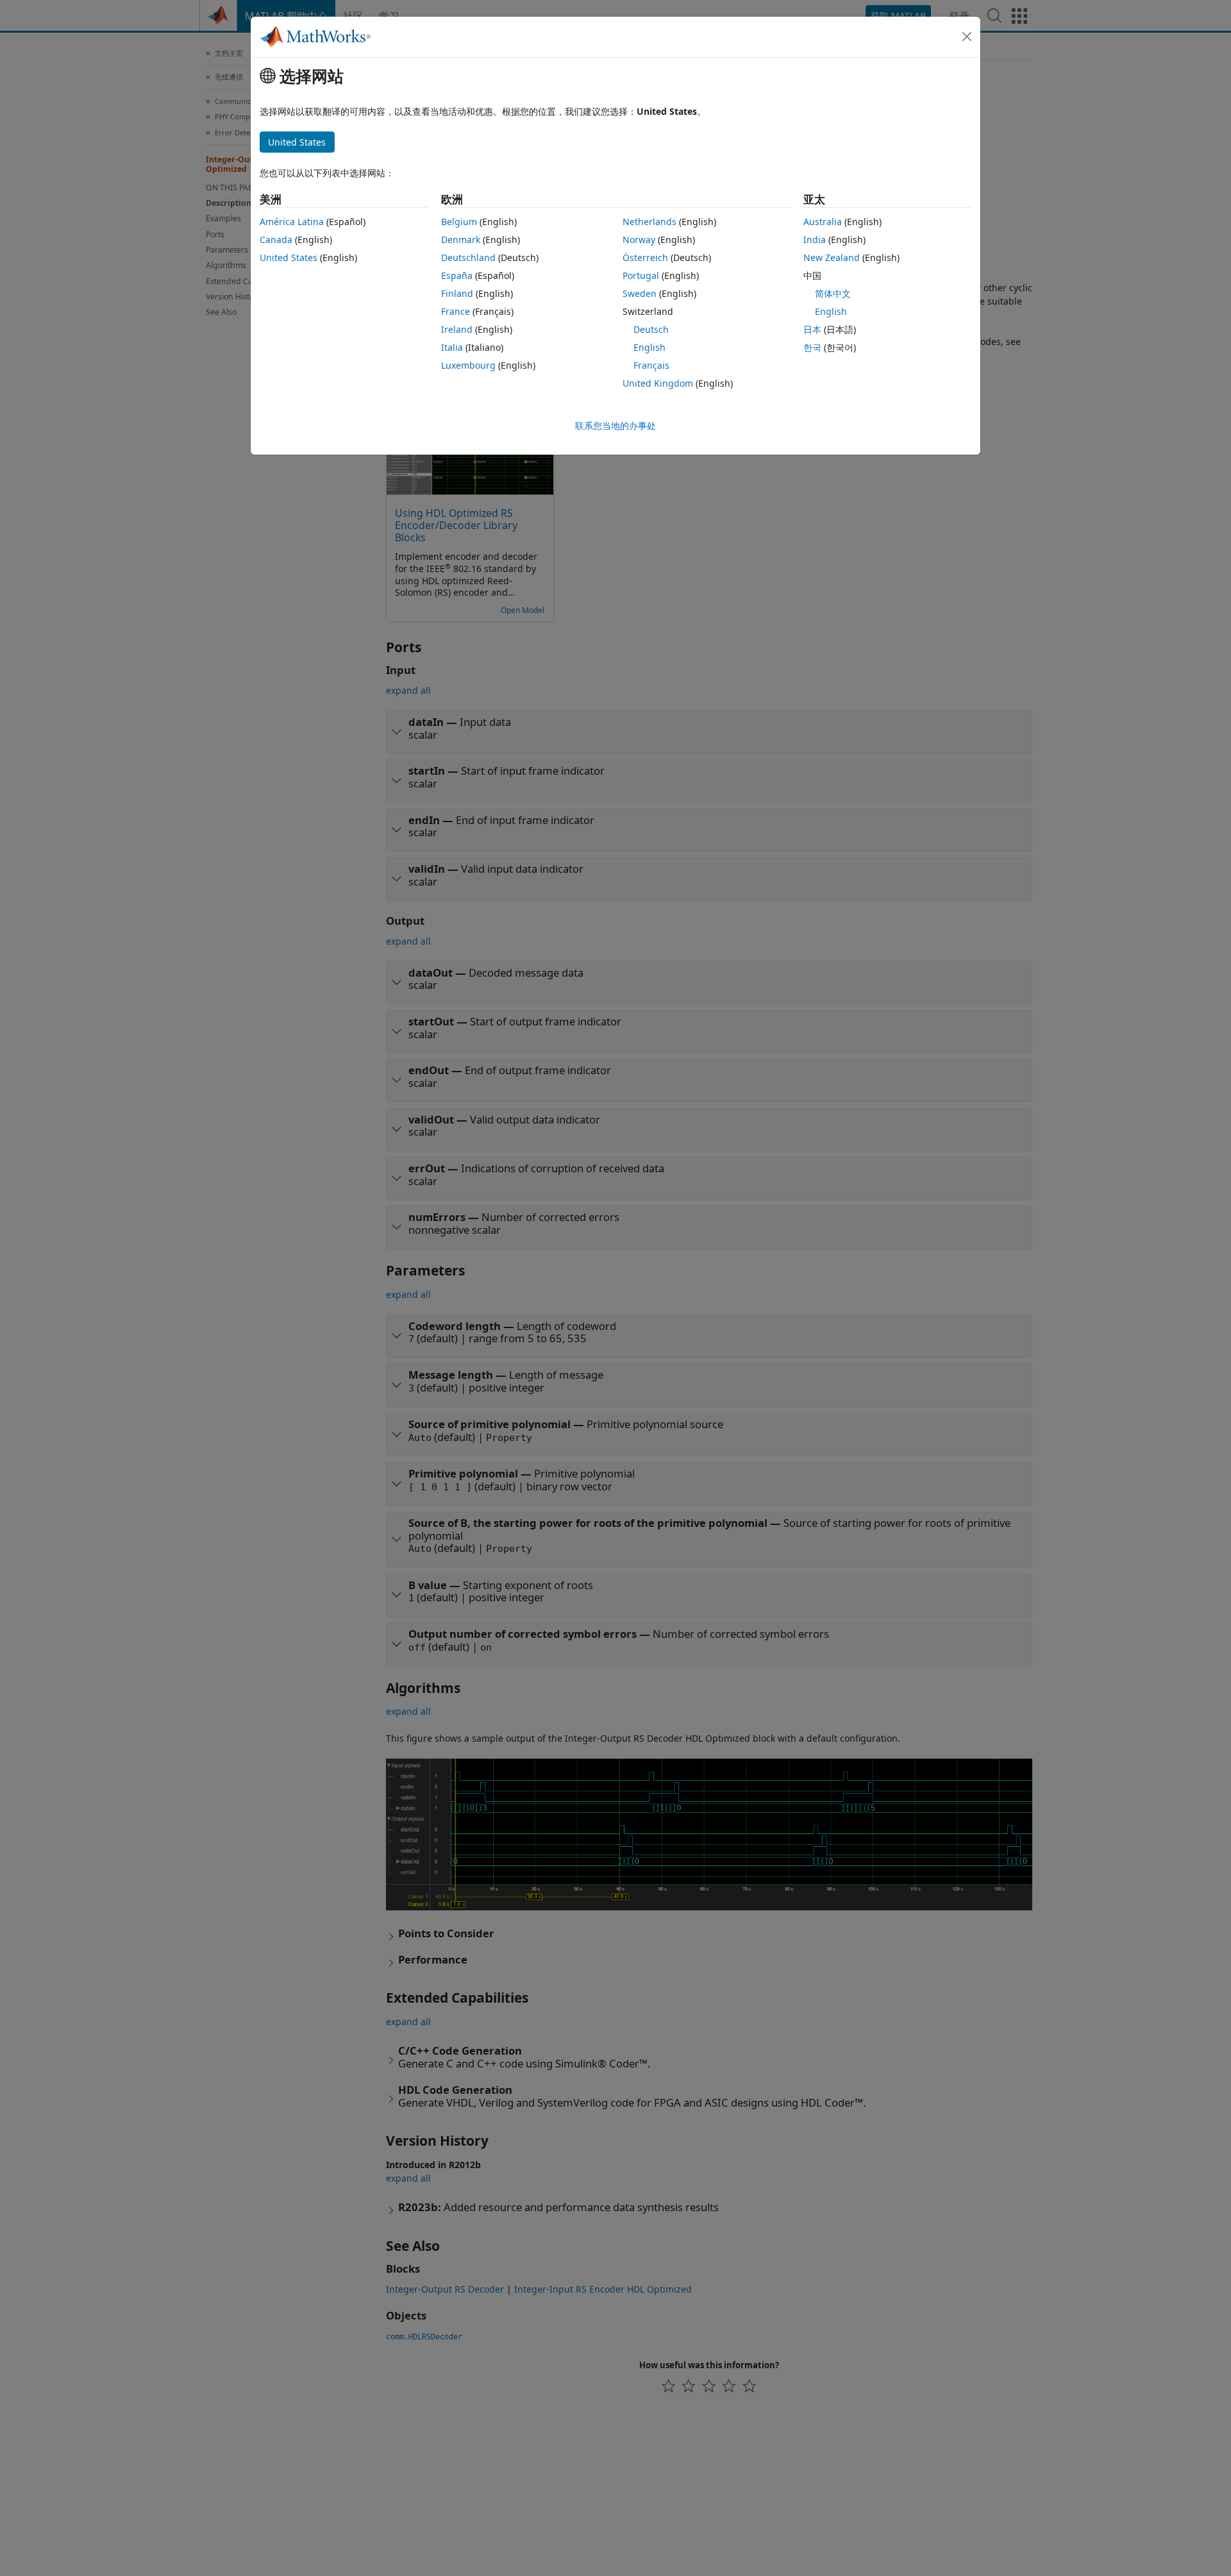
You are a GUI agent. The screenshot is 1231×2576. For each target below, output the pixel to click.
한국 (812, 347)
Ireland (457, 329)
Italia (452, 347)
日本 (812, 329)
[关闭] (967, 37)
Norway (639, 240)
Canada (276, 240)
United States (289, 257)
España (457, 275)
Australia (823, 222)
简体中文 (833, 293)
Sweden (640, 293)
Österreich (645, 257)
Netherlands (649, 222)
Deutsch (651, 329)
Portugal (641, 275)
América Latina (292, 222)
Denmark (461, 240)
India (815, 240)
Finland (457, 293)
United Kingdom (658, 383)
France (456, 311)
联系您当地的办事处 (615, 425)
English (649, 347)
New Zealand (832, 257)
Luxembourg (468, 365)
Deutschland (468, 257)
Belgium (459, 222)
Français (651, 365)
